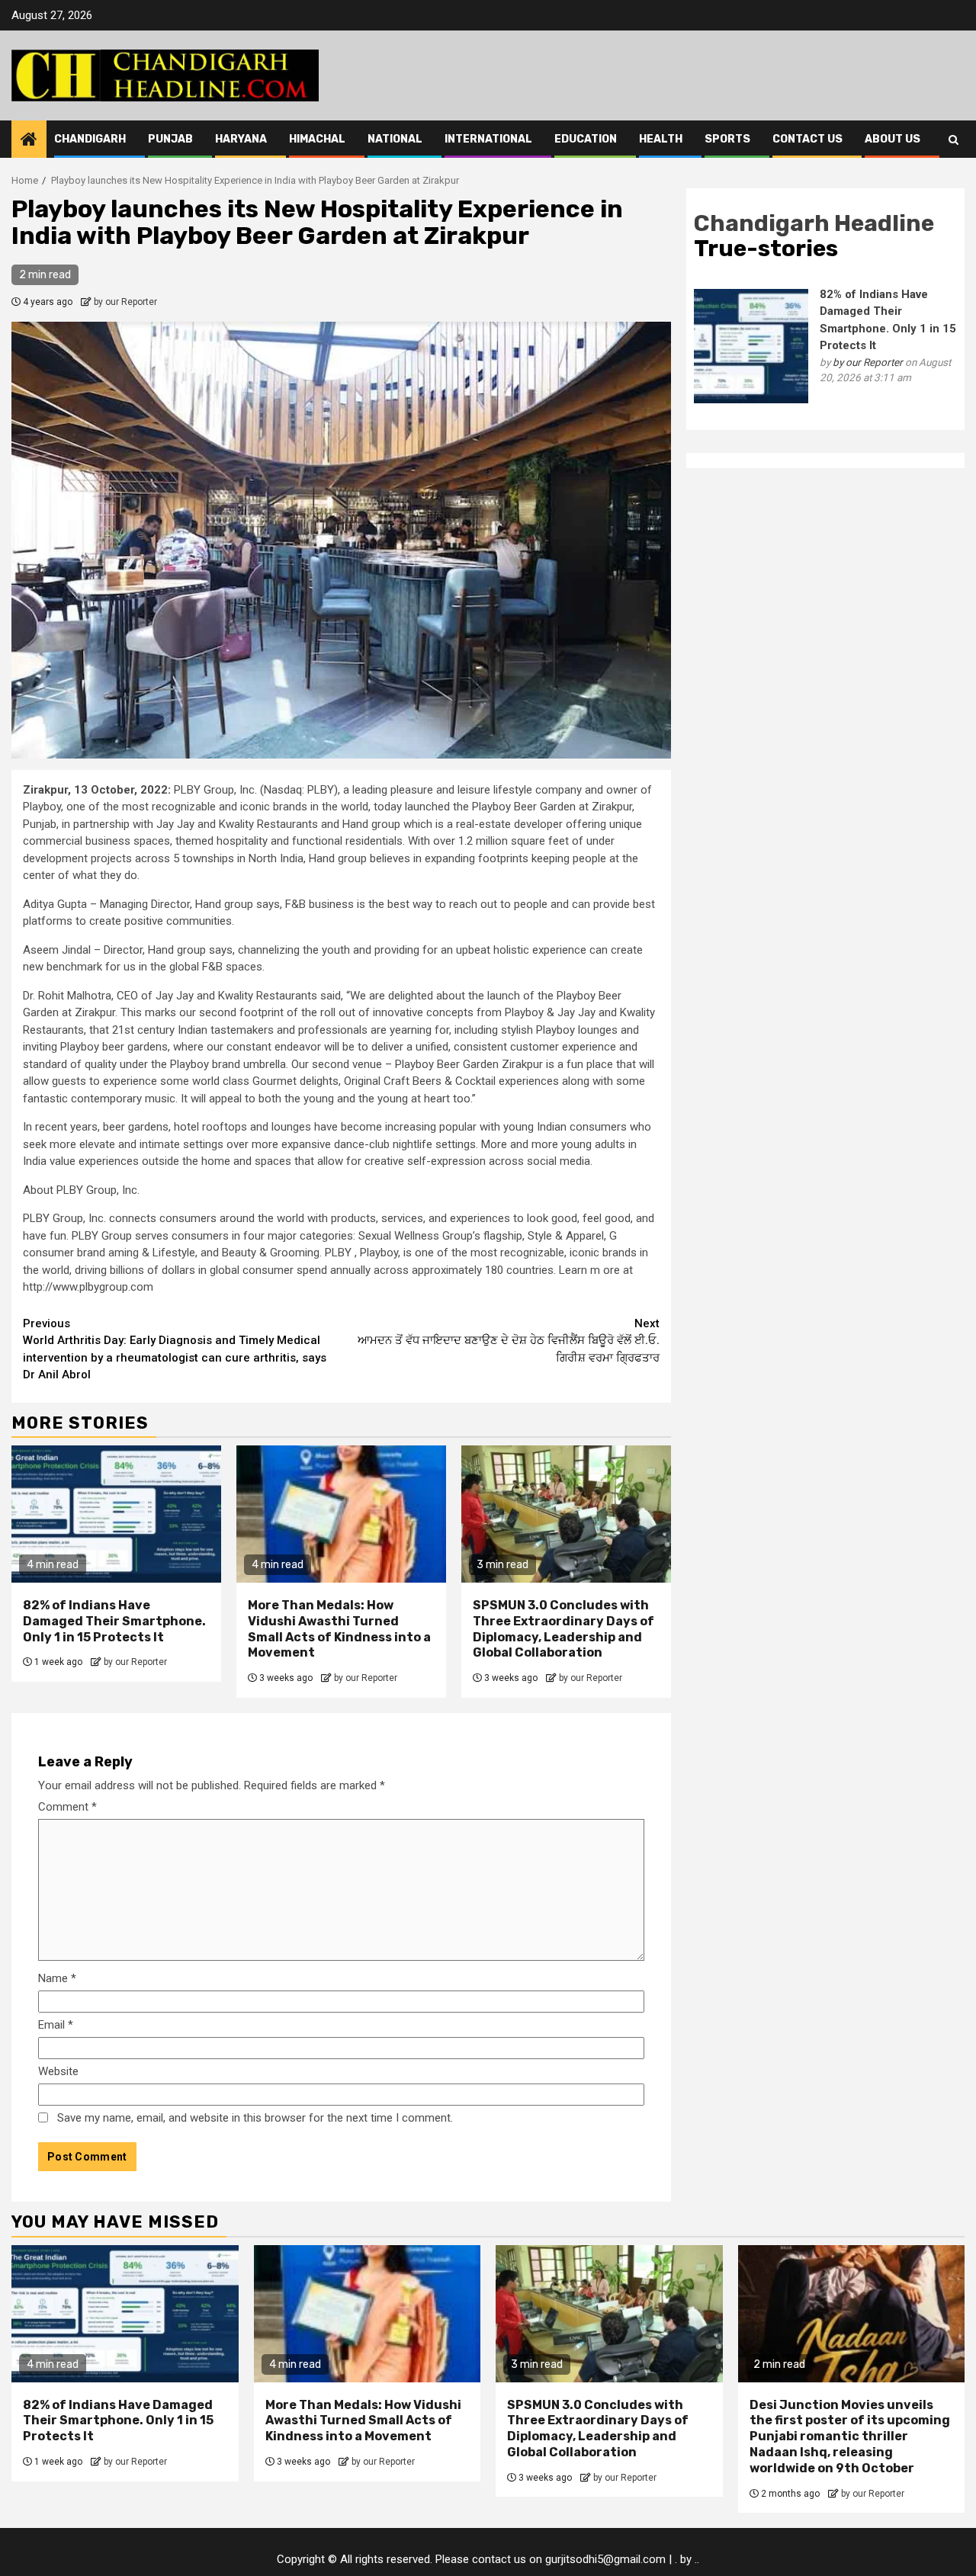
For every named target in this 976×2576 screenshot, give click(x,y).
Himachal (317, 139)
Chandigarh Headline (814, 223)
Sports (727, 139)
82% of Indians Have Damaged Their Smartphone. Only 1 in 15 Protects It (114, 1621)
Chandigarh (90, 139)
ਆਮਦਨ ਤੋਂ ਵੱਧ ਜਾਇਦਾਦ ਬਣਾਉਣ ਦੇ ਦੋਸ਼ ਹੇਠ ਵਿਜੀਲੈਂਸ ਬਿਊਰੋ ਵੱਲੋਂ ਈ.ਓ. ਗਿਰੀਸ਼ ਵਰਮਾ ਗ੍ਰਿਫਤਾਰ (509, 1341)
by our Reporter (125, 302)
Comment (67, 1807)
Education (586, 139)
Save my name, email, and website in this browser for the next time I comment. (255, 2118)
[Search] (954, 140)
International (488, 139)
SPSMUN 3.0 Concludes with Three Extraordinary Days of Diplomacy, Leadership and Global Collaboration (563, 1629)
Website (58, 2071)
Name (57, 1978)
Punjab (170, 139)
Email (56, 2025)
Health (661, 139)
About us (893, 139)
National (395, 139)
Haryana (241, 139)
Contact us (807, 139)
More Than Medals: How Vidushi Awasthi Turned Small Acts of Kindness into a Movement (339, 1629)
